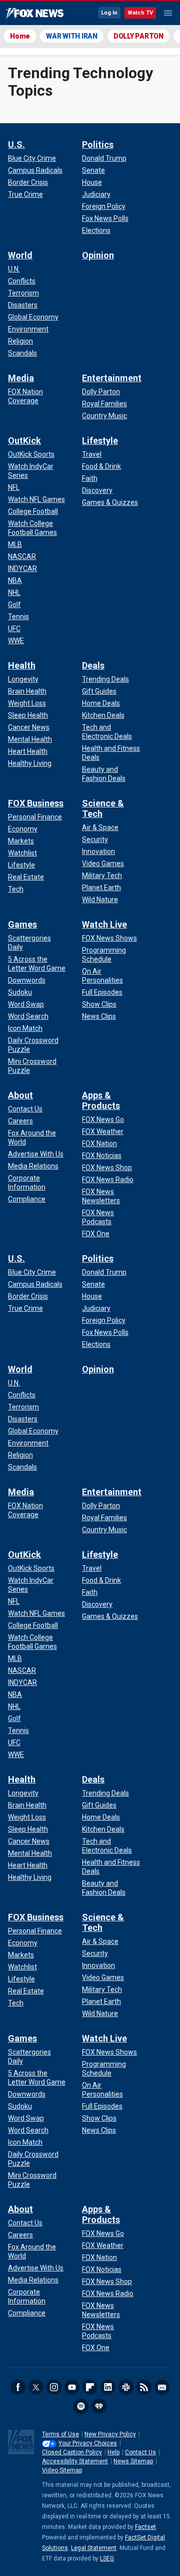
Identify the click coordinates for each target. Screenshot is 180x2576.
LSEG (107, 2558)
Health (22, 665)
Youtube (72, 2387)
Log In (109, 13)
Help (113, 2452)
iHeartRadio (99, 2406)
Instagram (54, 2387)
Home (20, 36)
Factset (145, 2527)
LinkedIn (108, 2387)
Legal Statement (94, 2548)
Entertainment (112, 378)
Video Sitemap (62, 2470)
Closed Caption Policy (72, 2452)
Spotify (81, 2406)
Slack (126, 2387)
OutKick (24, 441)
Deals (93, 665)
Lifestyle (100, 441)
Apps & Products (101, 1100)
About (20, 1095)
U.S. (16, 145)
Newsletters (162, 2387)
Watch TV (140, 13)
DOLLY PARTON (138, 36)
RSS (144, 2387)
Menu (168, 13)
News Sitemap (133, 2461)
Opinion (98, 255)
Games (22, 924)
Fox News (35, 14)
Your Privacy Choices (88, 2443)
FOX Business (36, 803)
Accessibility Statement (75, 2461)
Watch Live (104, 924)
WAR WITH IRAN (72, 36)
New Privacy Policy (110, 2434)
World (20, 255)
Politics (98, 145)
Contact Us (140, 2452)
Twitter (36, 2387)
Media (21, 378)
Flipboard (90, 2387)
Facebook (18, 2387)
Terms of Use (60, 2434)
